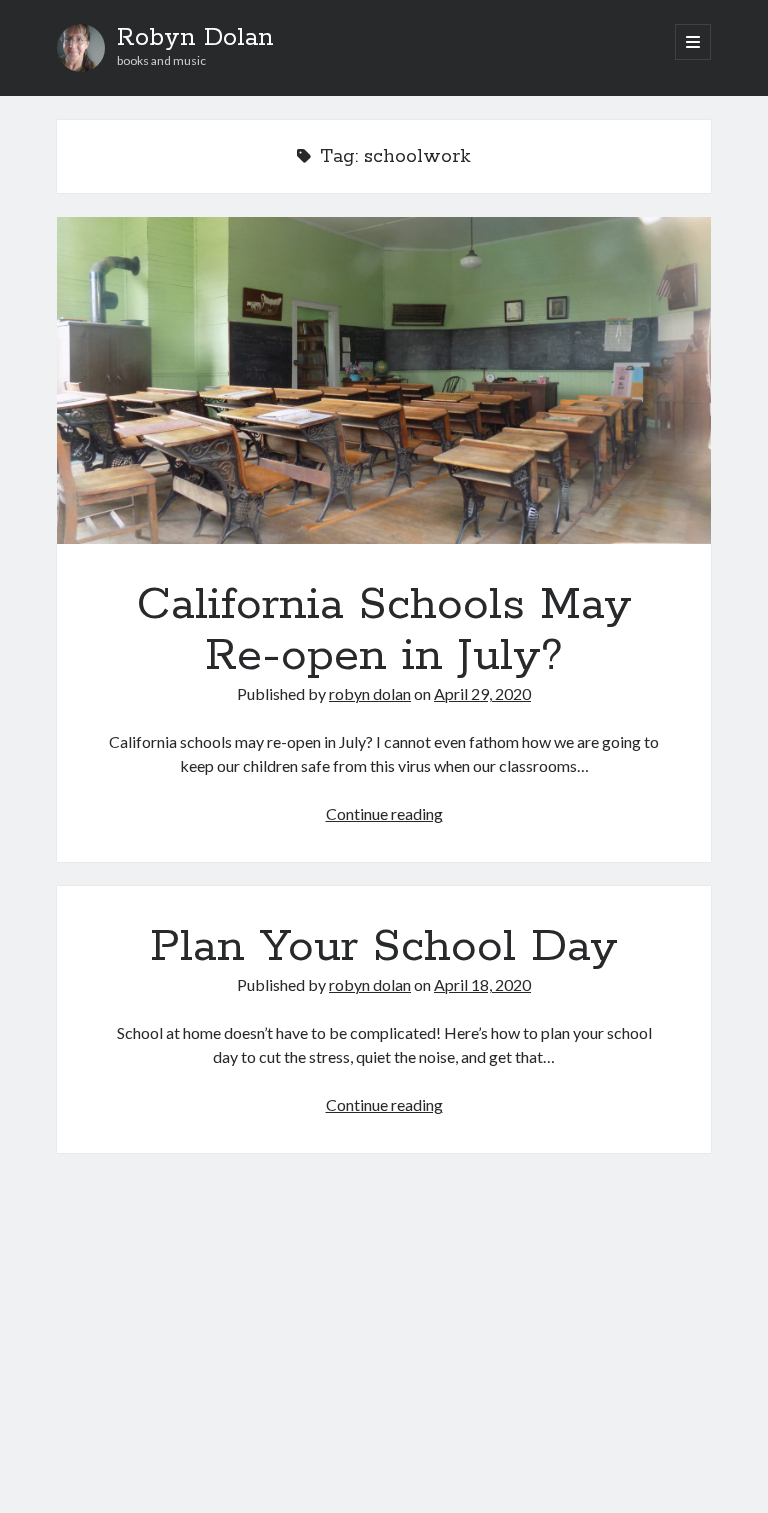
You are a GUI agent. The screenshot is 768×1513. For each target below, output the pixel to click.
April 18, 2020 (482, 984)
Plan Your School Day (384, 947)
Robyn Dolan (195, 38)
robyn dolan (370, 693)
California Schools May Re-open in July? (384, 380)
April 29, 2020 (482, 693)
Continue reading (384, 813)
